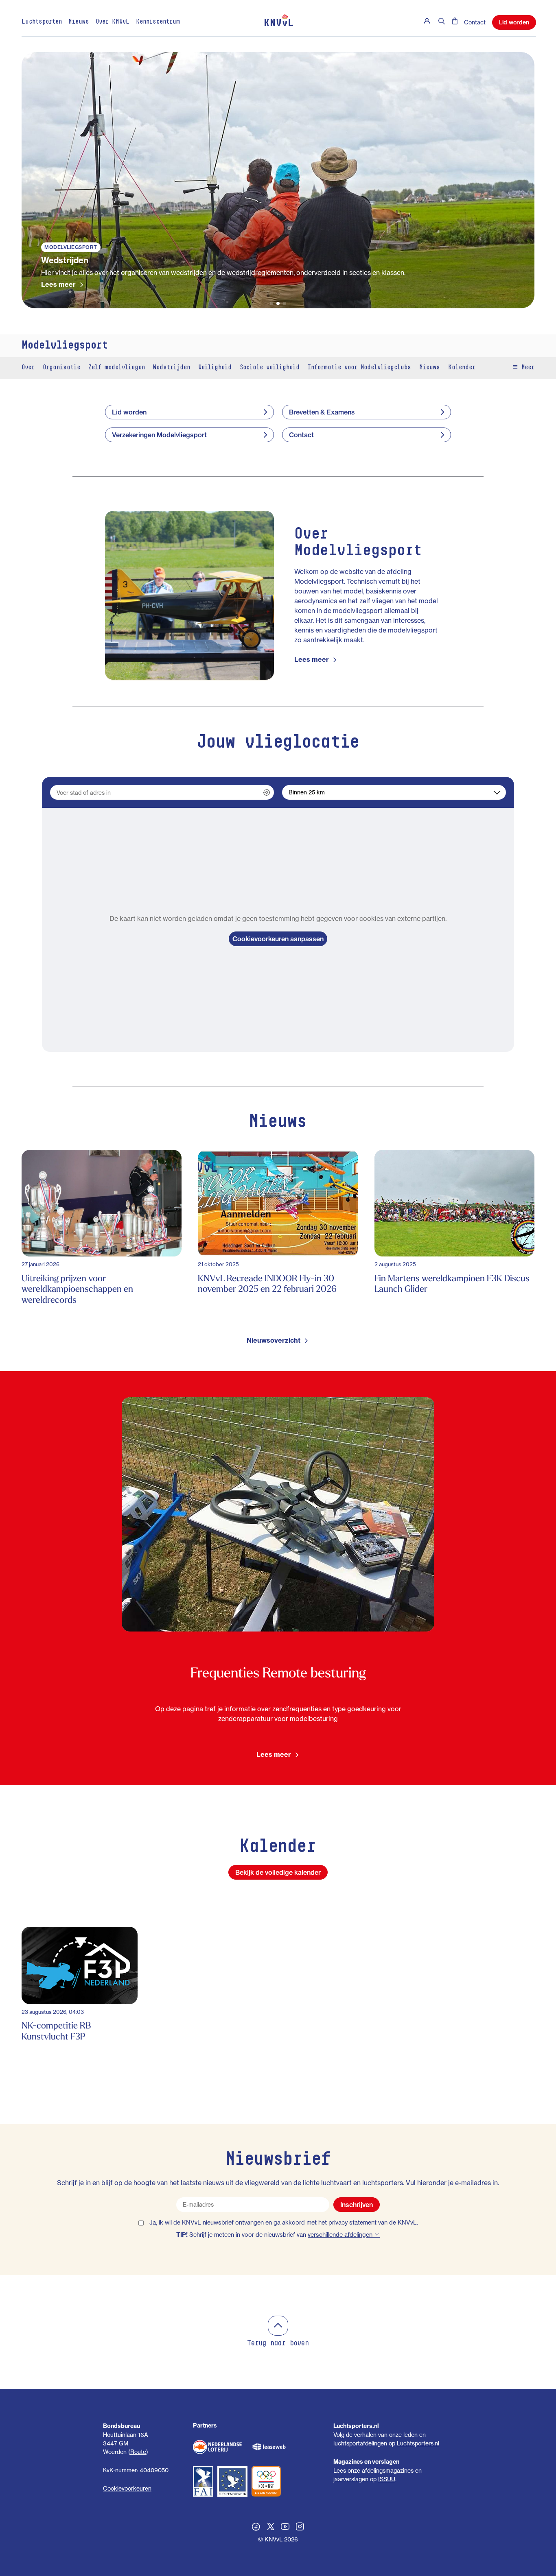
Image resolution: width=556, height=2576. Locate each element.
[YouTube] (285, 2528)
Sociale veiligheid (270, 368)
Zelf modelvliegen (117, 368)
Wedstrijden (172, 368)
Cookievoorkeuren (127, 2488)
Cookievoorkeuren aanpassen (278, 939)
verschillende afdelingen (341, 2235)
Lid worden (514, 22)
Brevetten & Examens (322, 412)
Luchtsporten (42, 22)
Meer (526, 368)
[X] (271, 2528)
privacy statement (352, 2223)
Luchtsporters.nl (418, 2443)
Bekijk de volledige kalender (278, 1872)
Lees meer (58, 284)
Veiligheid (215, 368)
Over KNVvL (113, 22)
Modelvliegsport (65, 346)
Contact (475, 22)
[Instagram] (300, 2528)
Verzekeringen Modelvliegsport (159, 435)
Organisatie (61, 368)
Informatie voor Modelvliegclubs (359, 368)
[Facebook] (256, 2528)
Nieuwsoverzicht (274, 1340)
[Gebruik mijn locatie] (267, 792)
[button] (271, 303)
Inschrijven (357, 2205)
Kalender (462, 368)
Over (28, 368)
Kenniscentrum (158, 22)
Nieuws (79, 22)
